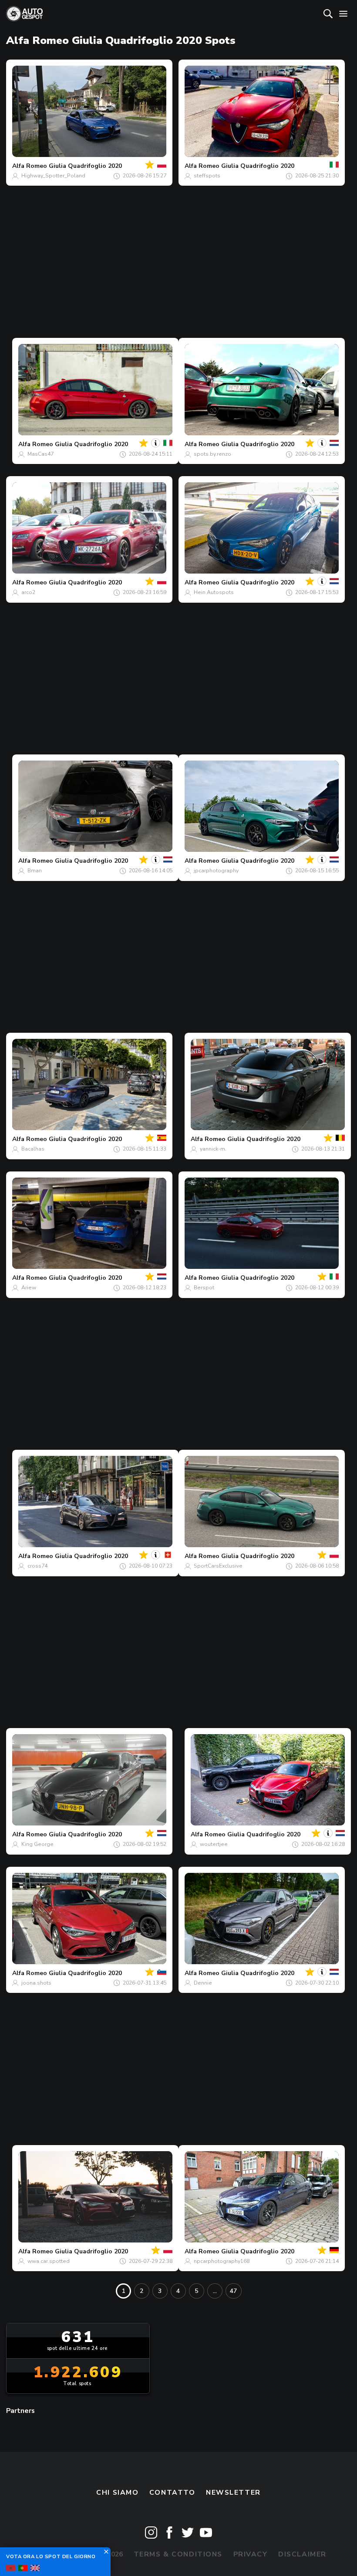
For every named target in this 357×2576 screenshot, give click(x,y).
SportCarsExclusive (218, 1566)
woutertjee (214, 1844)
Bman (35, 871)
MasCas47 (40, 454)
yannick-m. (213, 1149)
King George (37, 1844)
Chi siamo (117, 2493)
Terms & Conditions (178, 2554)
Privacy (251, 2554)
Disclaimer (302, 2554)
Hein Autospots (214, 592)
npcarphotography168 (222, 2261)
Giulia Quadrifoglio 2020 (85, 166)
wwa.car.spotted (49, 2261)
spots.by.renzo (212, 454)
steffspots (207, 176)
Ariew (29, 1288)
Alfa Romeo (30, 166)
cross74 (37, 1566)
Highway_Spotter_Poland (53, 176)
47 (233, 2291)
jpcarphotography (216, 871)
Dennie (203, 1983)
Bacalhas (33, 1149)
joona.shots (36, 1983)
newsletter (233, 2493)
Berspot (204, 1288)
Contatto (172, 2493)
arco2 (28, 592)
